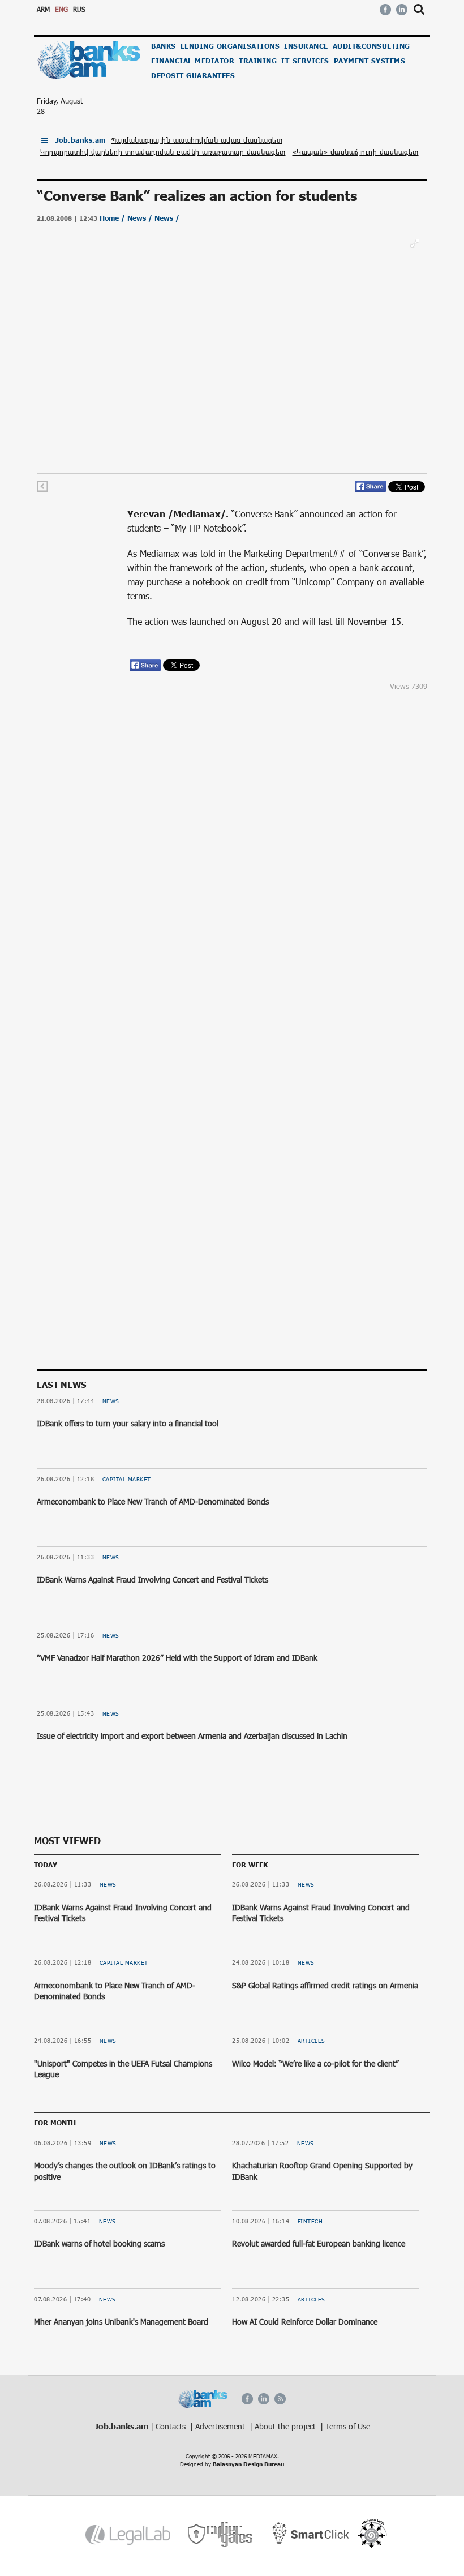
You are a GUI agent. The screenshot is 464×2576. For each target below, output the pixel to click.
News (111, 1401)
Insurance (306, 46)
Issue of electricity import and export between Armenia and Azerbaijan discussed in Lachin (192, 1736)
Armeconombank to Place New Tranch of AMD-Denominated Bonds (153, 1501)
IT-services (305, 61)
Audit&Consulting (371, 46)
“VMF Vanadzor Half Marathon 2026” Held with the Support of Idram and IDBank (177, 1658)
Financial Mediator (193, 61)
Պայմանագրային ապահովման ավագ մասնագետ (197, 140)
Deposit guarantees (193, 76)
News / (141, 218)
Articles (312, 2041)
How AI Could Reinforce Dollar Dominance (305, 2322)
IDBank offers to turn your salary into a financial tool (128, 1423)
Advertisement (221, 2426)
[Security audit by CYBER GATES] (221, 2534)
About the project (286, 2426)
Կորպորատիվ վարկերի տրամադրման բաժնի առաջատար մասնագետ (163, 152)
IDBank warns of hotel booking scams (99, 2243)
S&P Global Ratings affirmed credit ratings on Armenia (325, 1985)
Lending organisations (230, 46)
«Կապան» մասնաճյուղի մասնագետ (356, 152)
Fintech (310, 2221)
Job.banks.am (81, 140)
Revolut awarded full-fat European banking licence (319, 2243)
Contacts (172, 2426)
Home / (113, 218)
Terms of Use (348, 2426)
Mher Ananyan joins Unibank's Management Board (121, 2322)
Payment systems (370, 61)
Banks (164, 46)
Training (258, 61)
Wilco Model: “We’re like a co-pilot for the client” (315, 2063)
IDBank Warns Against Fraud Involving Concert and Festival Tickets (152, 1580)
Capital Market (127, 1479)
